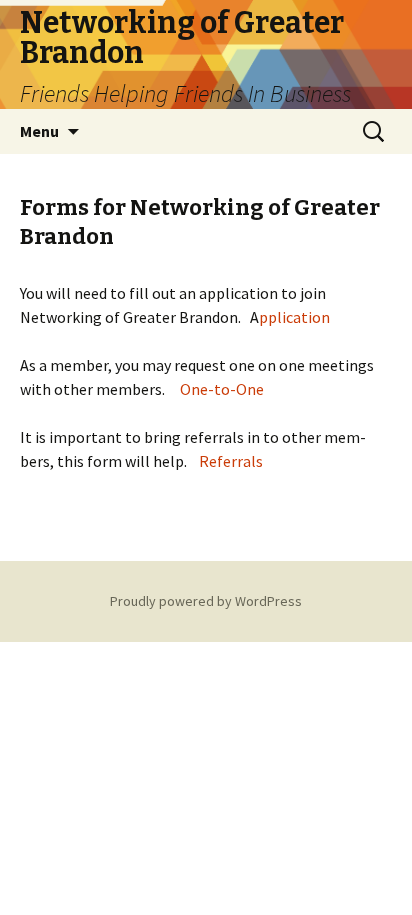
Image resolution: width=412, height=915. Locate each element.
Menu (39, 131)
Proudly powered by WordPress (206, 601)
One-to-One (222, 389)
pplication (294, 317)
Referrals (231, 461)
